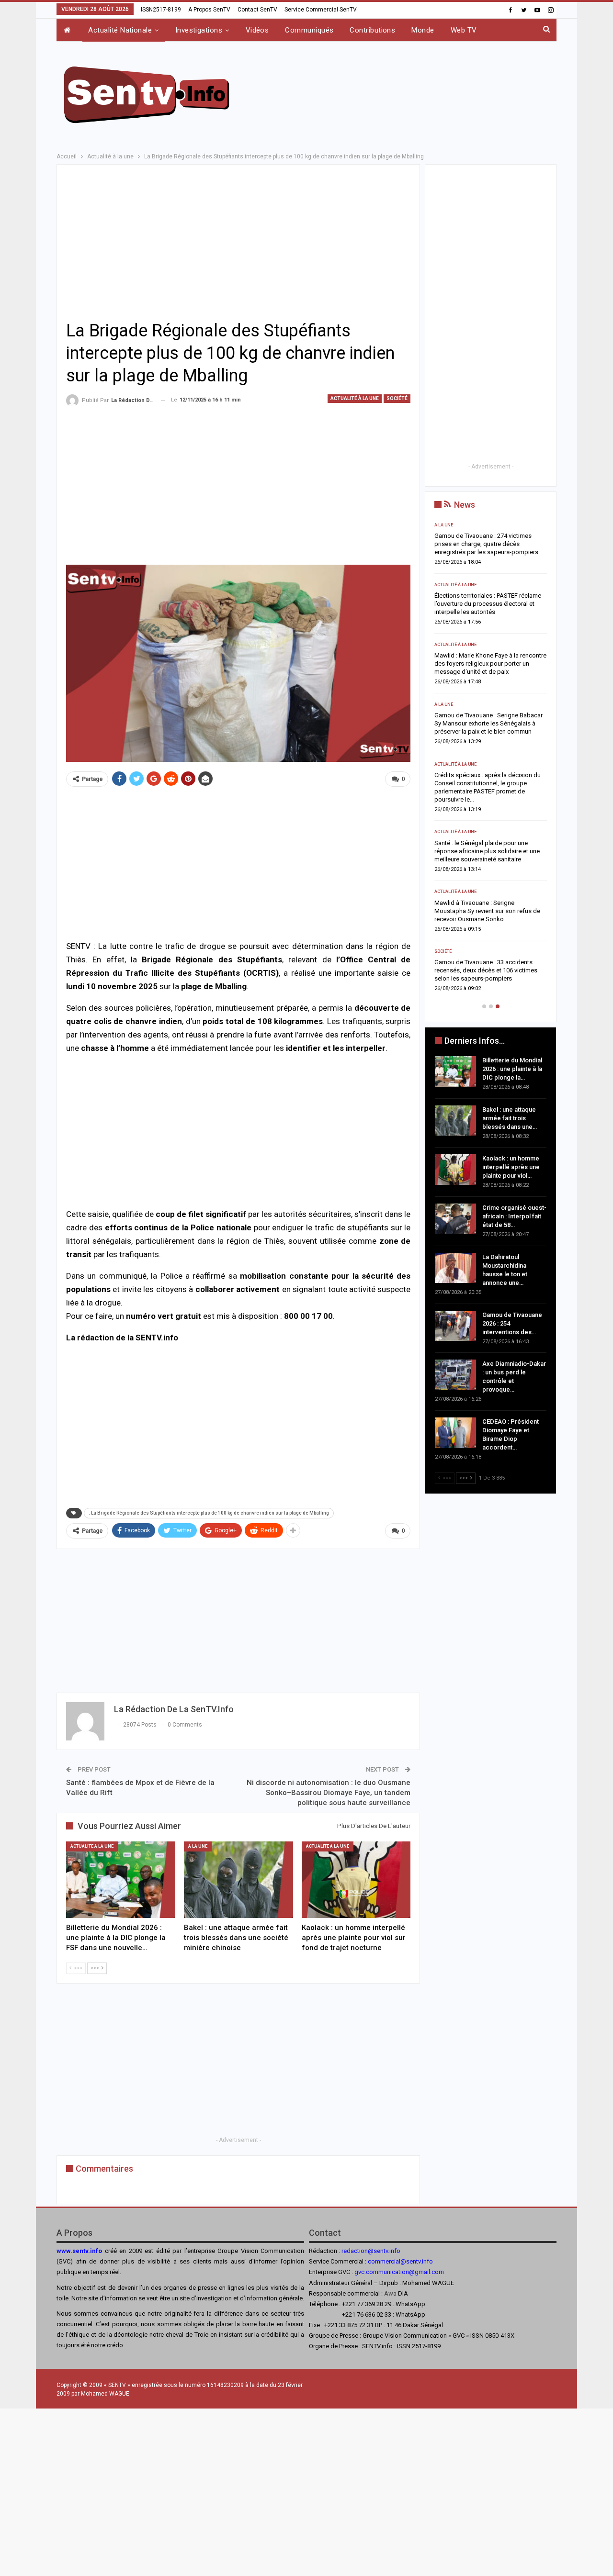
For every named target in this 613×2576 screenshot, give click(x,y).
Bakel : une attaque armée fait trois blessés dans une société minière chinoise (482, 604)
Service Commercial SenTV (321, 10)
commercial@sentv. (395, 2261)
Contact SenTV (257, 10)
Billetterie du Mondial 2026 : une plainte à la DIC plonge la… (512, 1069)
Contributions (372, 30)
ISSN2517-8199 (161, 10)
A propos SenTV (209, 10)
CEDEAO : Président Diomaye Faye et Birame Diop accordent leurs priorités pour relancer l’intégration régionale (486, 962)
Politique (445, 943)
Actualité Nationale (120, 30)
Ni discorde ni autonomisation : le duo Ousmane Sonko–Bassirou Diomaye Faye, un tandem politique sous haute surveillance (329, 1793)
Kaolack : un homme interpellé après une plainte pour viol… (511, 1167)
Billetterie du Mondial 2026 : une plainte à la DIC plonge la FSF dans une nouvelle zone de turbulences (490, 544)
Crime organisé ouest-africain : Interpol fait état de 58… (514, 1216)
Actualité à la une (355, 398)
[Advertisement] (403, 93)
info (427, 2261)
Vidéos (257, 30)
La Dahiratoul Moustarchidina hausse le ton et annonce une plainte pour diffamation (489, 783)
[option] (491, 756)
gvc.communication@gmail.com (399, 2272)
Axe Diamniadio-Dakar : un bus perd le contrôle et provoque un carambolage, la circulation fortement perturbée (490, 903)
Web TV (464, 30)
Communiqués (309, 30)
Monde (423, 30)
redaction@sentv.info (371, 2251)
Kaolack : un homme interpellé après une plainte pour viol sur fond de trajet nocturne (490, 664)
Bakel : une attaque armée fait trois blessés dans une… (510, 1118)
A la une (198, 1846)
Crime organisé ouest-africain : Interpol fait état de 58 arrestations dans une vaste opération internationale (488, 723)
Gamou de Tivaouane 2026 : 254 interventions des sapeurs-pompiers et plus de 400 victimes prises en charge (488, 843)
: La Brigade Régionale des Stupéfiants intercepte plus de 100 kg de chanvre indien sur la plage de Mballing (209, 1513)
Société (397, 398)
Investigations (199, 30)
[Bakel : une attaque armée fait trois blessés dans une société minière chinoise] (238, 1879)
